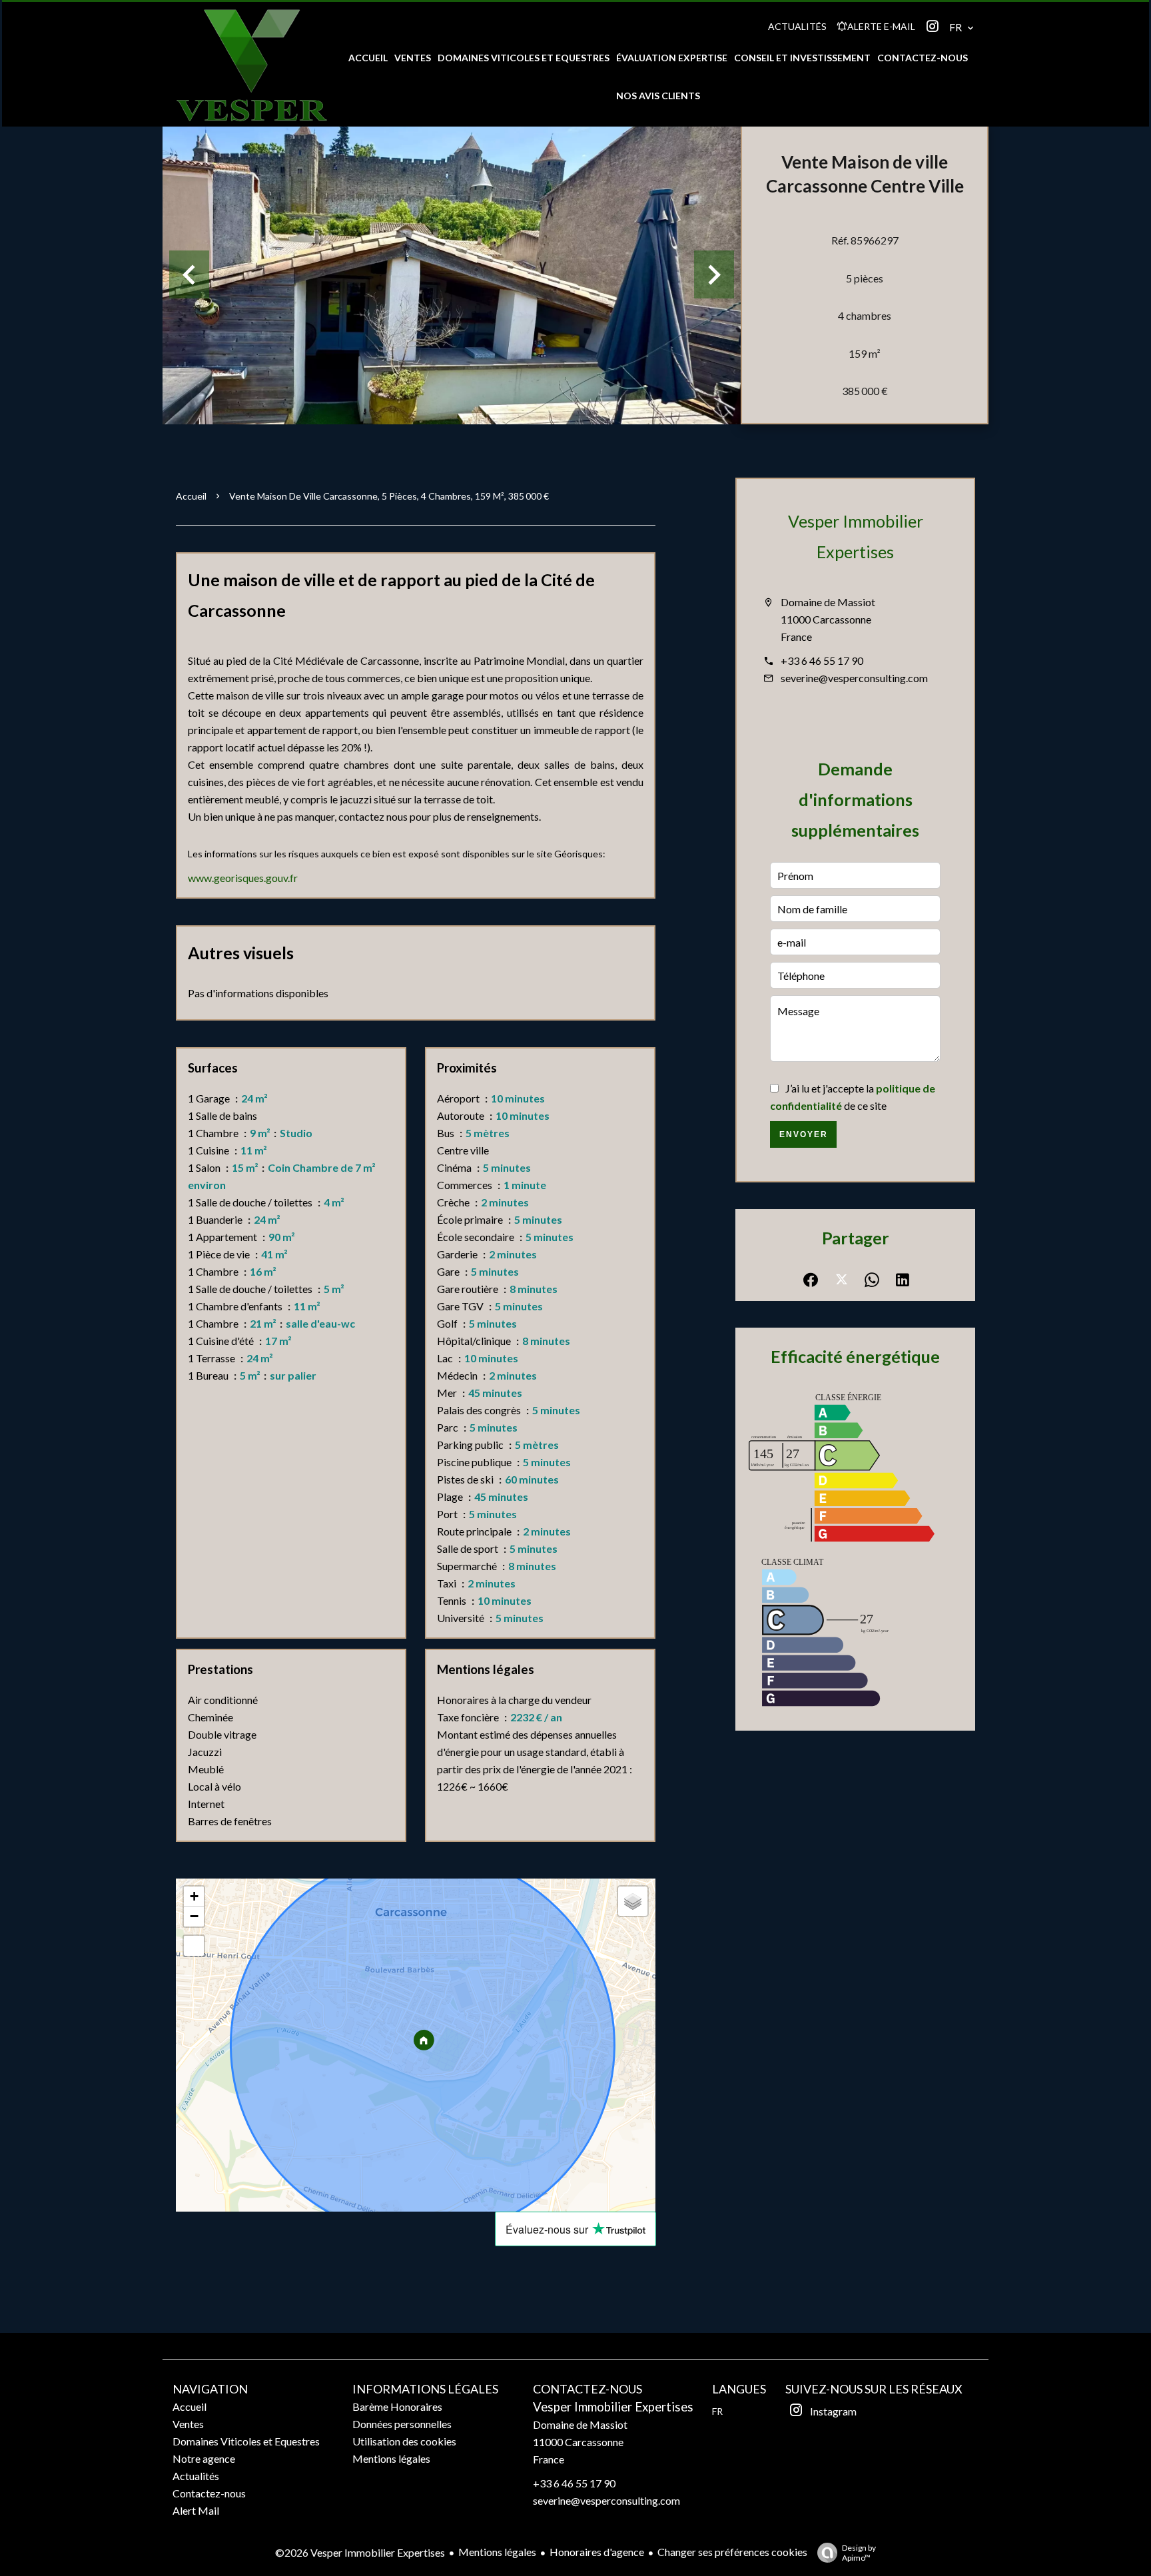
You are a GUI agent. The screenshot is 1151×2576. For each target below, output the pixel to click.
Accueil (191, 496)
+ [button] (194, 1896)
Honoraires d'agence (597, 2552)
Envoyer (804, 1134)
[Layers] (633, 1901)
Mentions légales (497, 2552)
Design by (859, 2553)
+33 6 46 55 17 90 (822, 660)
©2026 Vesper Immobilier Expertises (360, 2552)
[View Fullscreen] (194, 1946)
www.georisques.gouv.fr (243, 878)
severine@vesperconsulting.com (854, 678)
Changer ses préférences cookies (732, 2552)
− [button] (194, 1916)
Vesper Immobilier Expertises (613, 2407)
